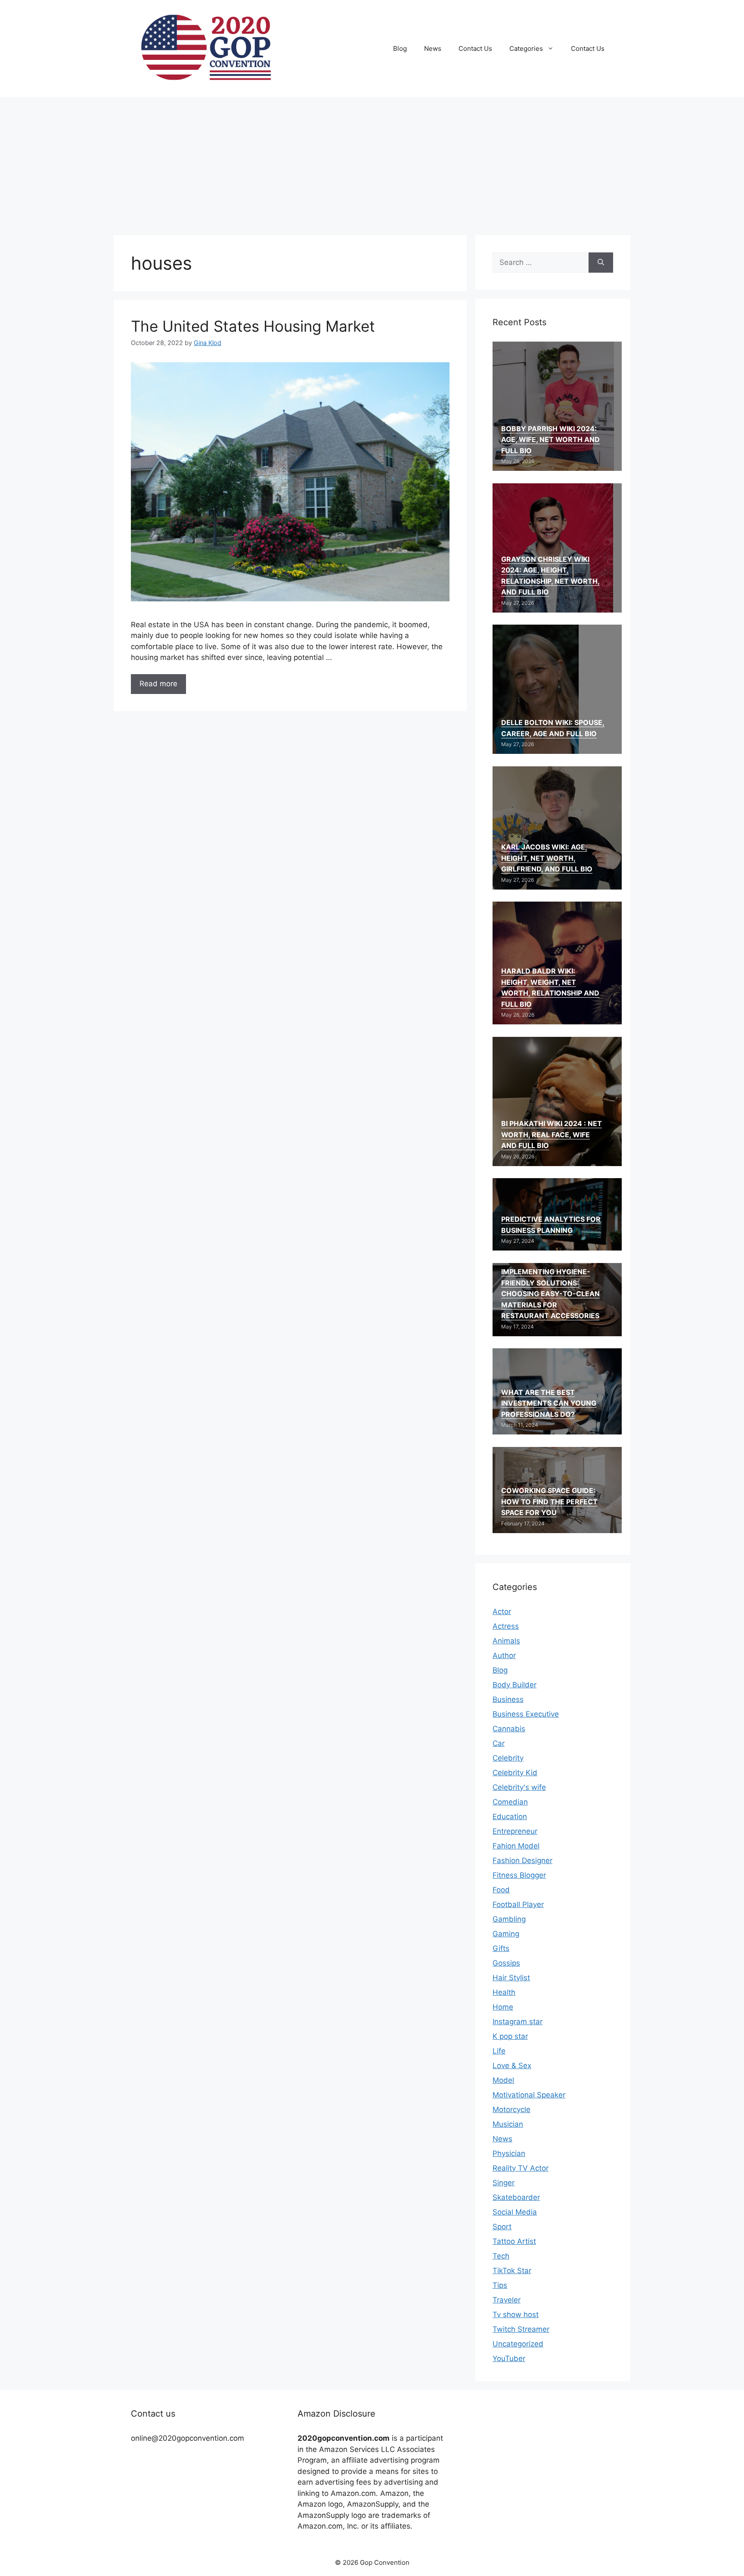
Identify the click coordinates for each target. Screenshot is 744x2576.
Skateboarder (516, 2197)
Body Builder (515, 1685)
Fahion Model (516, 1846)
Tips (500, 2285)
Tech (501, 2256)
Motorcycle (512, 2109)
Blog (400, 48)
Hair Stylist (511, 1978)
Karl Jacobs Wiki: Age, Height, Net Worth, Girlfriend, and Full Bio (547, 858)
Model (503, 2080)
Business (508, 1699)
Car (499, 1743)
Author (504, 1655)
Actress (506, 1626)
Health (504, 1992)
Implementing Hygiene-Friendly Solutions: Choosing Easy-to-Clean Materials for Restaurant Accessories (550, 1294)
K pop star (510, 2036)
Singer (504, 2183)
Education (510, 1817)
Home (503, 2007)
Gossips (506, 1963)
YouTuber (509, 2358)
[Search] (601, 263)
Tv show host (516, 2315)
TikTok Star (512, 2271)
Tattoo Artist (514, 2241)
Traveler (507, 2300)
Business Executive (526, 1714)
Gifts (501, 1948)
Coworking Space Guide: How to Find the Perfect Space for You (549, 1501)
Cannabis (509, 1729)
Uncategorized (518, 2344)
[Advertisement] (372, 162)
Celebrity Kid (515, 1773)
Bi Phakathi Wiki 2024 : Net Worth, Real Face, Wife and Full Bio (552, 1134)
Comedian (510, 1802)
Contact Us (475, 48)
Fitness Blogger (519, 1875)
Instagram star (518, 2022)
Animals (506, 1641)
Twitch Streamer (521, 2329)
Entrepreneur (515, 1831)
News (433, 48)
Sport (502, 2227)
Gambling (509, 1919)
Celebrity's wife (519, 1787)
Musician (508, 2124)
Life (499, 2051)
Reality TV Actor (521, 2168)
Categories (526, 48)
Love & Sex (512, 2066)
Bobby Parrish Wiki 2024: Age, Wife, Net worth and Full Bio (550, 440)
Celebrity (508, 1758)
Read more (158, 684)
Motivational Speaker (529, 2095)
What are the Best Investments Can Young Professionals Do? (549, 1403)
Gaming (506, 1934)
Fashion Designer (522, 1860)
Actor (502, 1612)
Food (501, 1890)
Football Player (518, 1904)
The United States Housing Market (253, 326)
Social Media (515, 2212)
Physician (509, 2153)
